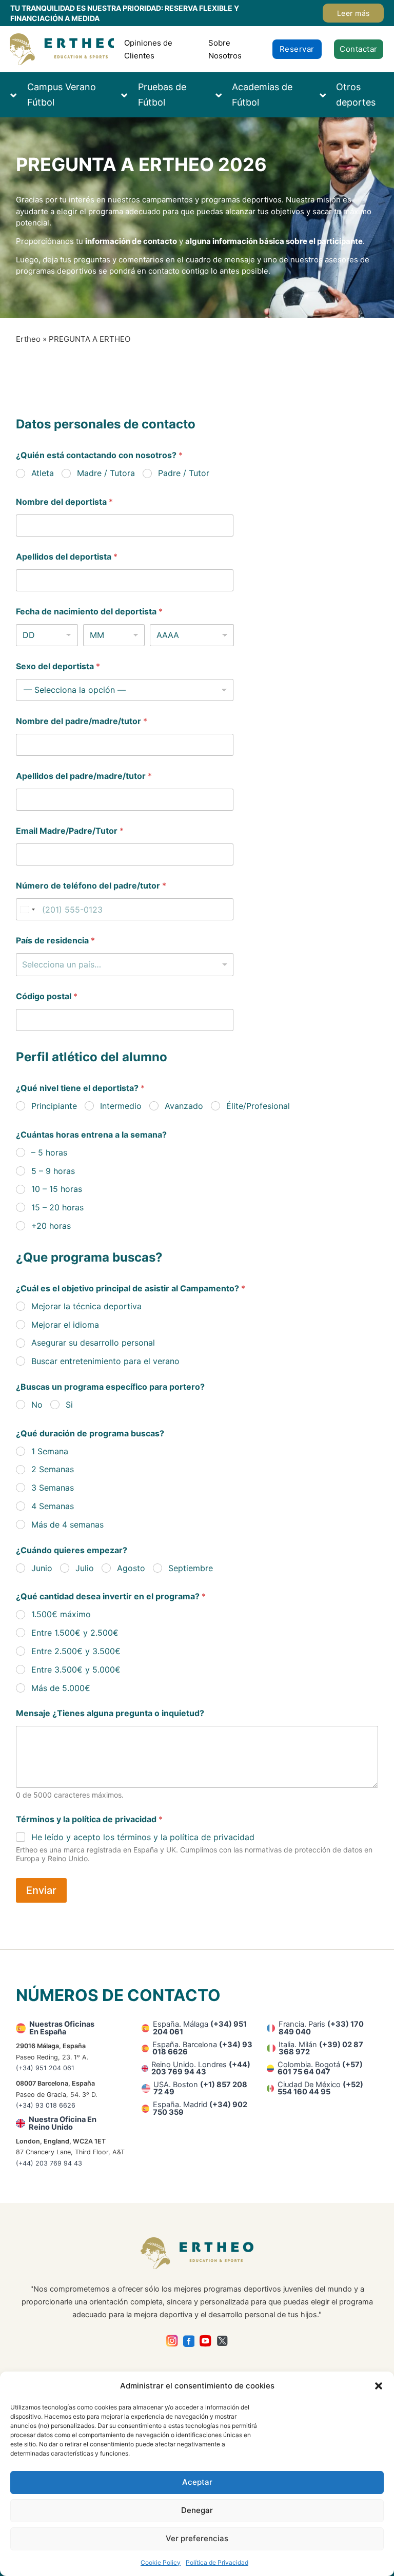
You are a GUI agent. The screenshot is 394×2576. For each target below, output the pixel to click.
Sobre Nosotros (225, 49)
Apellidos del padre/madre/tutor (84, 776)
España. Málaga (200, 2028)
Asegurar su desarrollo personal (93, 1343)
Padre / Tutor (184, 473)
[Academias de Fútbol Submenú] (224, 95)
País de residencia (55, 941)
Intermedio (121, 1106)
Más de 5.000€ (61, 1688)
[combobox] (124, 965)
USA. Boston (200, 2088)
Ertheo (28, 339)
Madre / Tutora (106, 473)
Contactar (359, 49)
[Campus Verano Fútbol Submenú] (18, 95)
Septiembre (191, 1568)
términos (134, 1837)
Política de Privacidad (217, 2562)
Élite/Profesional (258, 1106)
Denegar (197, 2510)
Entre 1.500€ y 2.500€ (75, 1633)
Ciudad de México (320, 2088)
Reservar (297, 49)
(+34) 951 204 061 (45, 2068)
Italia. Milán (321, 2048)
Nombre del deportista (64, 502)
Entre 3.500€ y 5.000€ (76, 1670)
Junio (42, 1568)
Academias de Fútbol (262, 95)
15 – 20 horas (57, 1207)
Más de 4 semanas (67, 1524)
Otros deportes (356, 95)
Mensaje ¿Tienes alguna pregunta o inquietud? (110, 1713)
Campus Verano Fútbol (62, 95)
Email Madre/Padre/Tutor (70, 831)
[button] (379, 2386)
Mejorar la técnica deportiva (86, 1306)
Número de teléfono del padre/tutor (91, 886)
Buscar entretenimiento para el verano (105, 1361)
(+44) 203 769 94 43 (49, 2163)
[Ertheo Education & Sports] (62, 49)
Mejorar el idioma (65, 1325)
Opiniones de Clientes (148, 49)
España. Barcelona (202, 2048)
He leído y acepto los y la (143, 1837)
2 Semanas (53, 1469)
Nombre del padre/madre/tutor (82, 721)
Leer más (353, 13)
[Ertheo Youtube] (205, 2341)
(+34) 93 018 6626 (46, 2105)
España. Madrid (200, 2108)
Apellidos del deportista (67, 557)
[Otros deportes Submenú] (328, 95)
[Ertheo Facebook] (189, 2341)
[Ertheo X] (222, 2341)
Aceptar (197, 2482)
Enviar (41, 1890)
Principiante (54, 1106)
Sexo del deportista (58, 666)
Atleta (43, 473)
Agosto (131, 1568)
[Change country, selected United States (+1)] (27, 909)
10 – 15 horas (57, 1189)
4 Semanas (53, 1506)
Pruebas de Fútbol (162, 95)
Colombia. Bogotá (320, 2068)
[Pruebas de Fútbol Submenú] (129, 95)
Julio (85, 1568)
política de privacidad (212, 1837)
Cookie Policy (161, 2562)
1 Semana (50, 1451)
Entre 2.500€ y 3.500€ (76, 1651)
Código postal (47, 996)
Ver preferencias (197, 2538)
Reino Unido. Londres (201, 2068)
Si (69, 1405)
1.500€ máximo (61, 1614)
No (37, 1405)
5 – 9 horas (53, 1171)
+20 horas (51, 1226)
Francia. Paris (321, 2028)
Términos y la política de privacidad (89, 1819)
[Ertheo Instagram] (172, 2341)
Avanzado (184, 1106)
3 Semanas (53, 1488)
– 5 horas (49, 1152)
